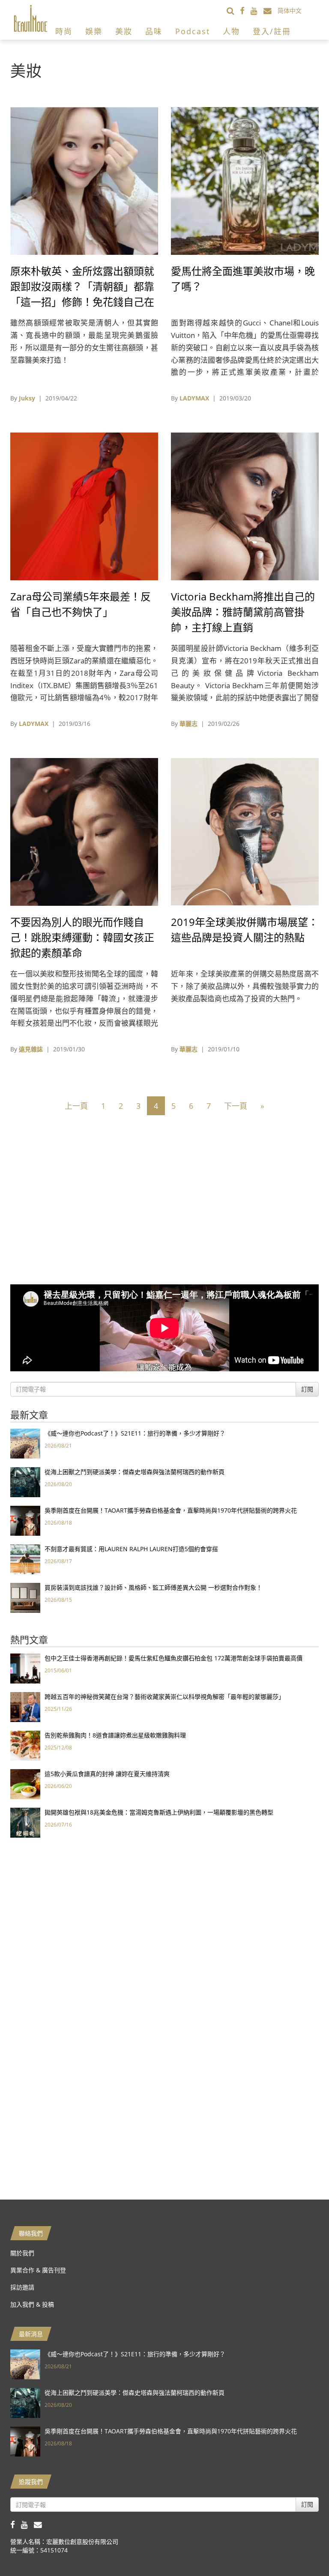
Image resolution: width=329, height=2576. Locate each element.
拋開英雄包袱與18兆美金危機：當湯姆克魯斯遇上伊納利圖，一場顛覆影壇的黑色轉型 (159, 1812)
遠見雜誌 (31, 1049)
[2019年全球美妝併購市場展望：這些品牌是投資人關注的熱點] (245, 831)
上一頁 (76, 1106)
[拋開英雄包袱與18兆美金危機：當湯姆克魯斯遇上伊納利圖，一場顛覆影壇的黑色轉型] (25, 1822)
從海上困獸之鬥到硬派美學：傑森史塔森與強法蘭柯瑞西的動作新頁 (135, 1472)
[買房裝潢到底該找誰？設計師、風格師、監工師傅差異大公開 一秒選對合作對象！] (25, 1597)
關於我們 (22, 2253)
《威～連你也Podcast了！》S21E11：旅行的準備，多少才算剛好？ (135, 1433)
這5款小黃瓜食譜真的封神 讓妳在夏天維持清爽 (107, 1774)
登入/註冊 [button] (272, 31)
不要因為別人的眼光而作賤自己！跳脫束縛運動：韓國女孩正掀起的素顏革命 (82, 937)
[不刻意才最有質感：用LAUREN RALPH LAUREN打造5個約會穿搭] (25, 1559)
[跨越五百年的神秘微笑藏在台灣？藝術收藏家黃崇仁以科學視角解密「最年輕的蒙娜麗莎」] (25, 1706)
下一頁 (236, 1106)
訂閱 (307, 1389)
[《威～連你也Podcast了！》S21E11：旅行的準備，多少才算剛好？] (25, 1443)
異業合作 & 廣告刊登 (38, 2270)
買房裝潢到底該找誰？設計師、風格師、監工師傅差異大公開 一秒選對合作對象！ (153, 1587)
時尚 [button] (64, 31)
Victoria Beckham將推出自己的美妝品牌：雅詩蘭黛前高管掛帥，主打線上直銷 (243, 612)
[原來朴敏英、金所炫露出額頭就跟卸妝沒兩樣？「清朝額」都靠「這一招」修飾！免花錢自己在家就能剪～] (84, 180)
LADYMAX (194, 398)
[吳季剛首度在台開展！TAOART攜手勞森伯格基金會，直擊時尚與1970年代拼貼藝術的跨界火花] (25, 1520)
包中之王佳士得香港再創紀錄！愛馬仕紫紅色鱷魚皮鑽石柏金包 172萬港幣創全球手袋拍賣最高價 (173, 1658)
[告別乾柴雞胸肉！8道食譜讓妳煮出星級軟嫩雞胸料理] (25, 1745)
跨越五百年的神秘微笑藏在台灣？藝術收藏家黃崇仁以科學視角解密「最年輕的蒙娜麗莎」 (164, 1697)
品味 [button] (154, 31)
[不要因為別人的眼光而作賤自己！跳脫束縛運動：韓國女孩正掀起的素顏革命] (84, 831)
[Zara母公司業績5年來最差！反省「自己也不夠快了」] (84, 506)
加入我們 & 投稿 (32, 2304)
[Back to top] (301, 2548)
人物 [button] (231, 31)
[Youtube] (257, 10)
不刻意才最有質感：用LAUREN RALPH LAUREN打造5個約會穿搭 (131, 1549)
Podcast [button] (193, 31)
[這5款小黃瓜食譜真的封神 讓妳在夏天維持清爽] (25, 1783)
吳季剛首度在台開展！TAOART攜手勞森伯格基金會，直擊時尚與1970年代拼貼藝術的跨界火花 (171, 1510)
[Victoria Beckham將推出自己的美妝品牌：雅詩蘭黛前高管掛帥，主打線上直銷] (245, 506)
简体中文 (290, 10)
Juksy (27, 398)
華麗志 (188, 724)
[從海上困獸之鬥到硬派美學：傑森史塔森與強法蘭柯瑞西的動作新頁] (25, 1482)
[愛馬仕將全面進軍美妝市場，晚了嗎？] (245, 180)
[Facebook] (245, 10)
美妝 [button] (124, 31)
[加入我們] (271, 10)
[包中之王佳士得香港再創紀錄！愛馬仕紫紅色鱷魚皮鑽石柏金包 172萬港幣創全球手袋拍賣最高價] (25, 1668)
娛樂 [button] (94, 31)
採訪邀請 (22, 2287)
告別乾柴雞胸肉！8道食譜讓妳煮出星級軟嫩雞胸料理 (115, 1735)
